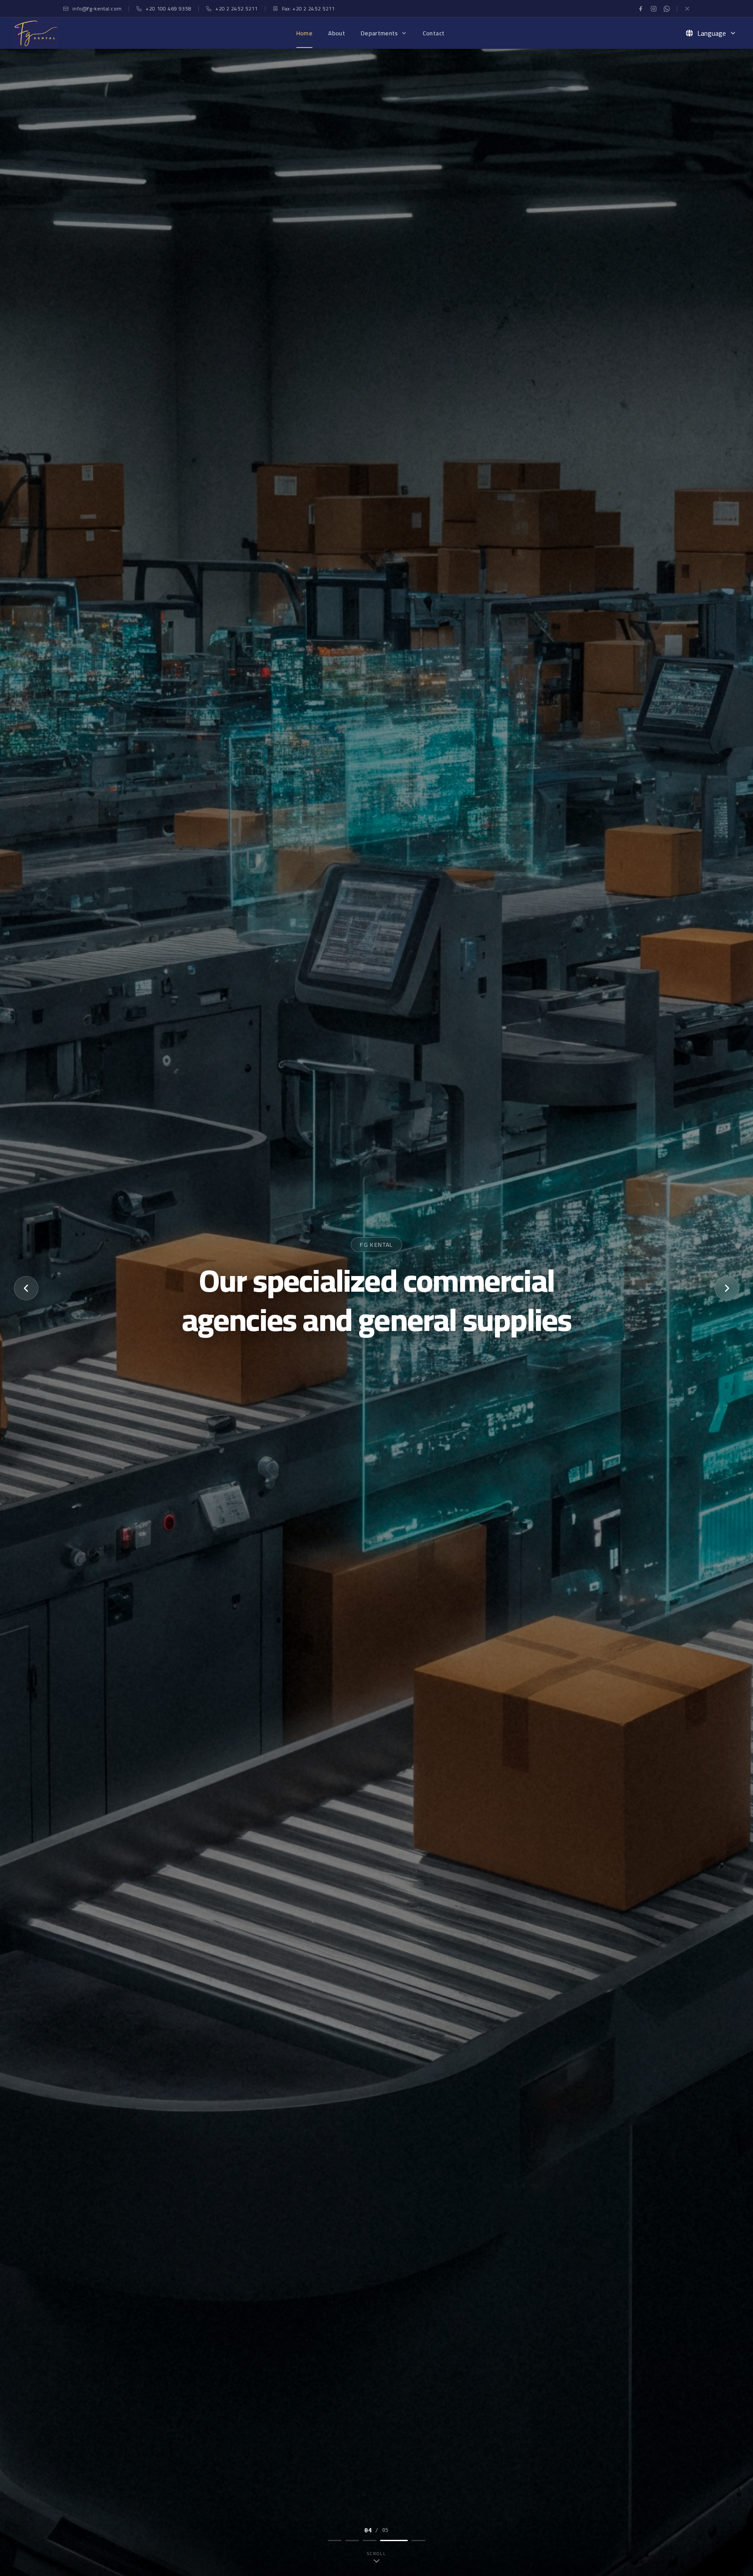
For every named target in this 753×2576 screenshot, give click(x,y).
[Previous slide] (26, 1288)
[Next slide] (727, 1288)
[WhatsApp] (667, 9)
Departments (380, 33)
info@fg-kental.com (97, 9)
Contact (434, 33)
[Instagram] (654, 9)
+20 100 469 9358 (168, 9)
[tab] (335, 2540)
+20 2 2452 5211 (237, 9)
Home (304, 33)
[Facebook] (641, 9)
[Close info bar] (687, 9)
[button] (689, 33)
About (337, 33)
